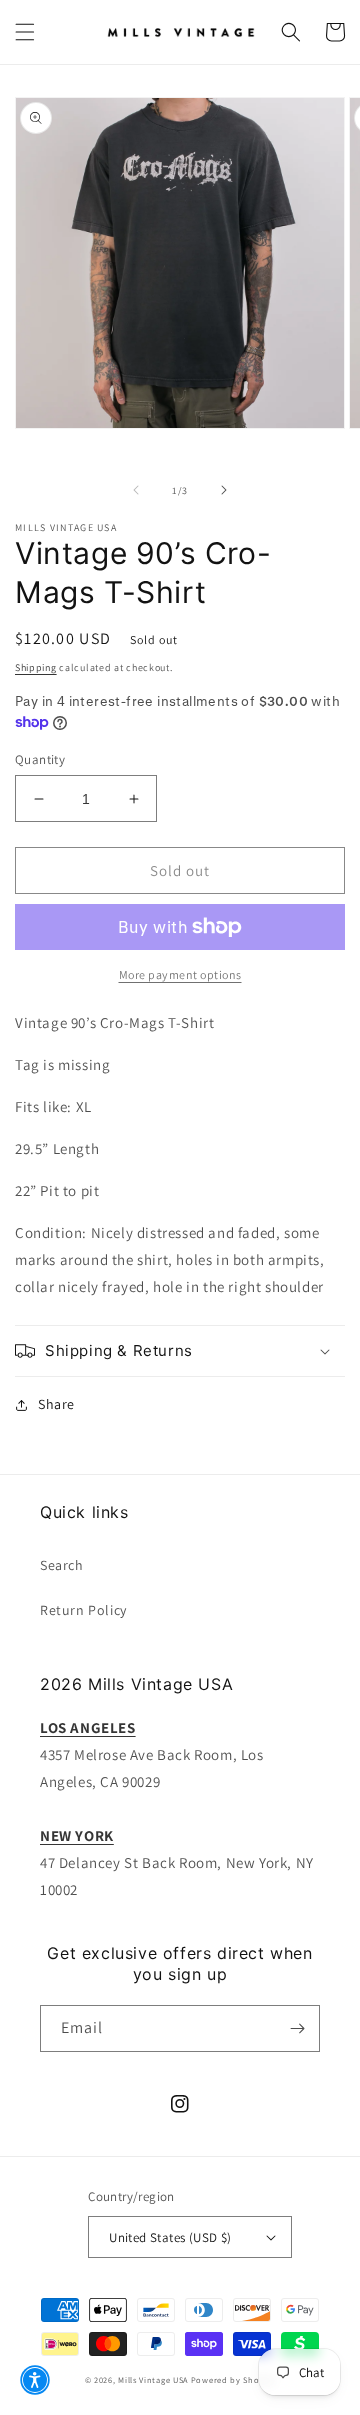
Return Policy (83, 1610)
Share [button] (56, 1404)
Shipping (36, 667)
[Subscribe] (297, 2028)
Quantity (40, 759)
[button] (25, 32)
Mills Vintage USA (153, 2379)
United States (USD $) (170, 2237)
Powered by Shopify (233, 2379)
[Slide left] (136, 490)
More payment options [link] (180, 974)
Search (62, 1565)
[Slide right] (224, 490)
